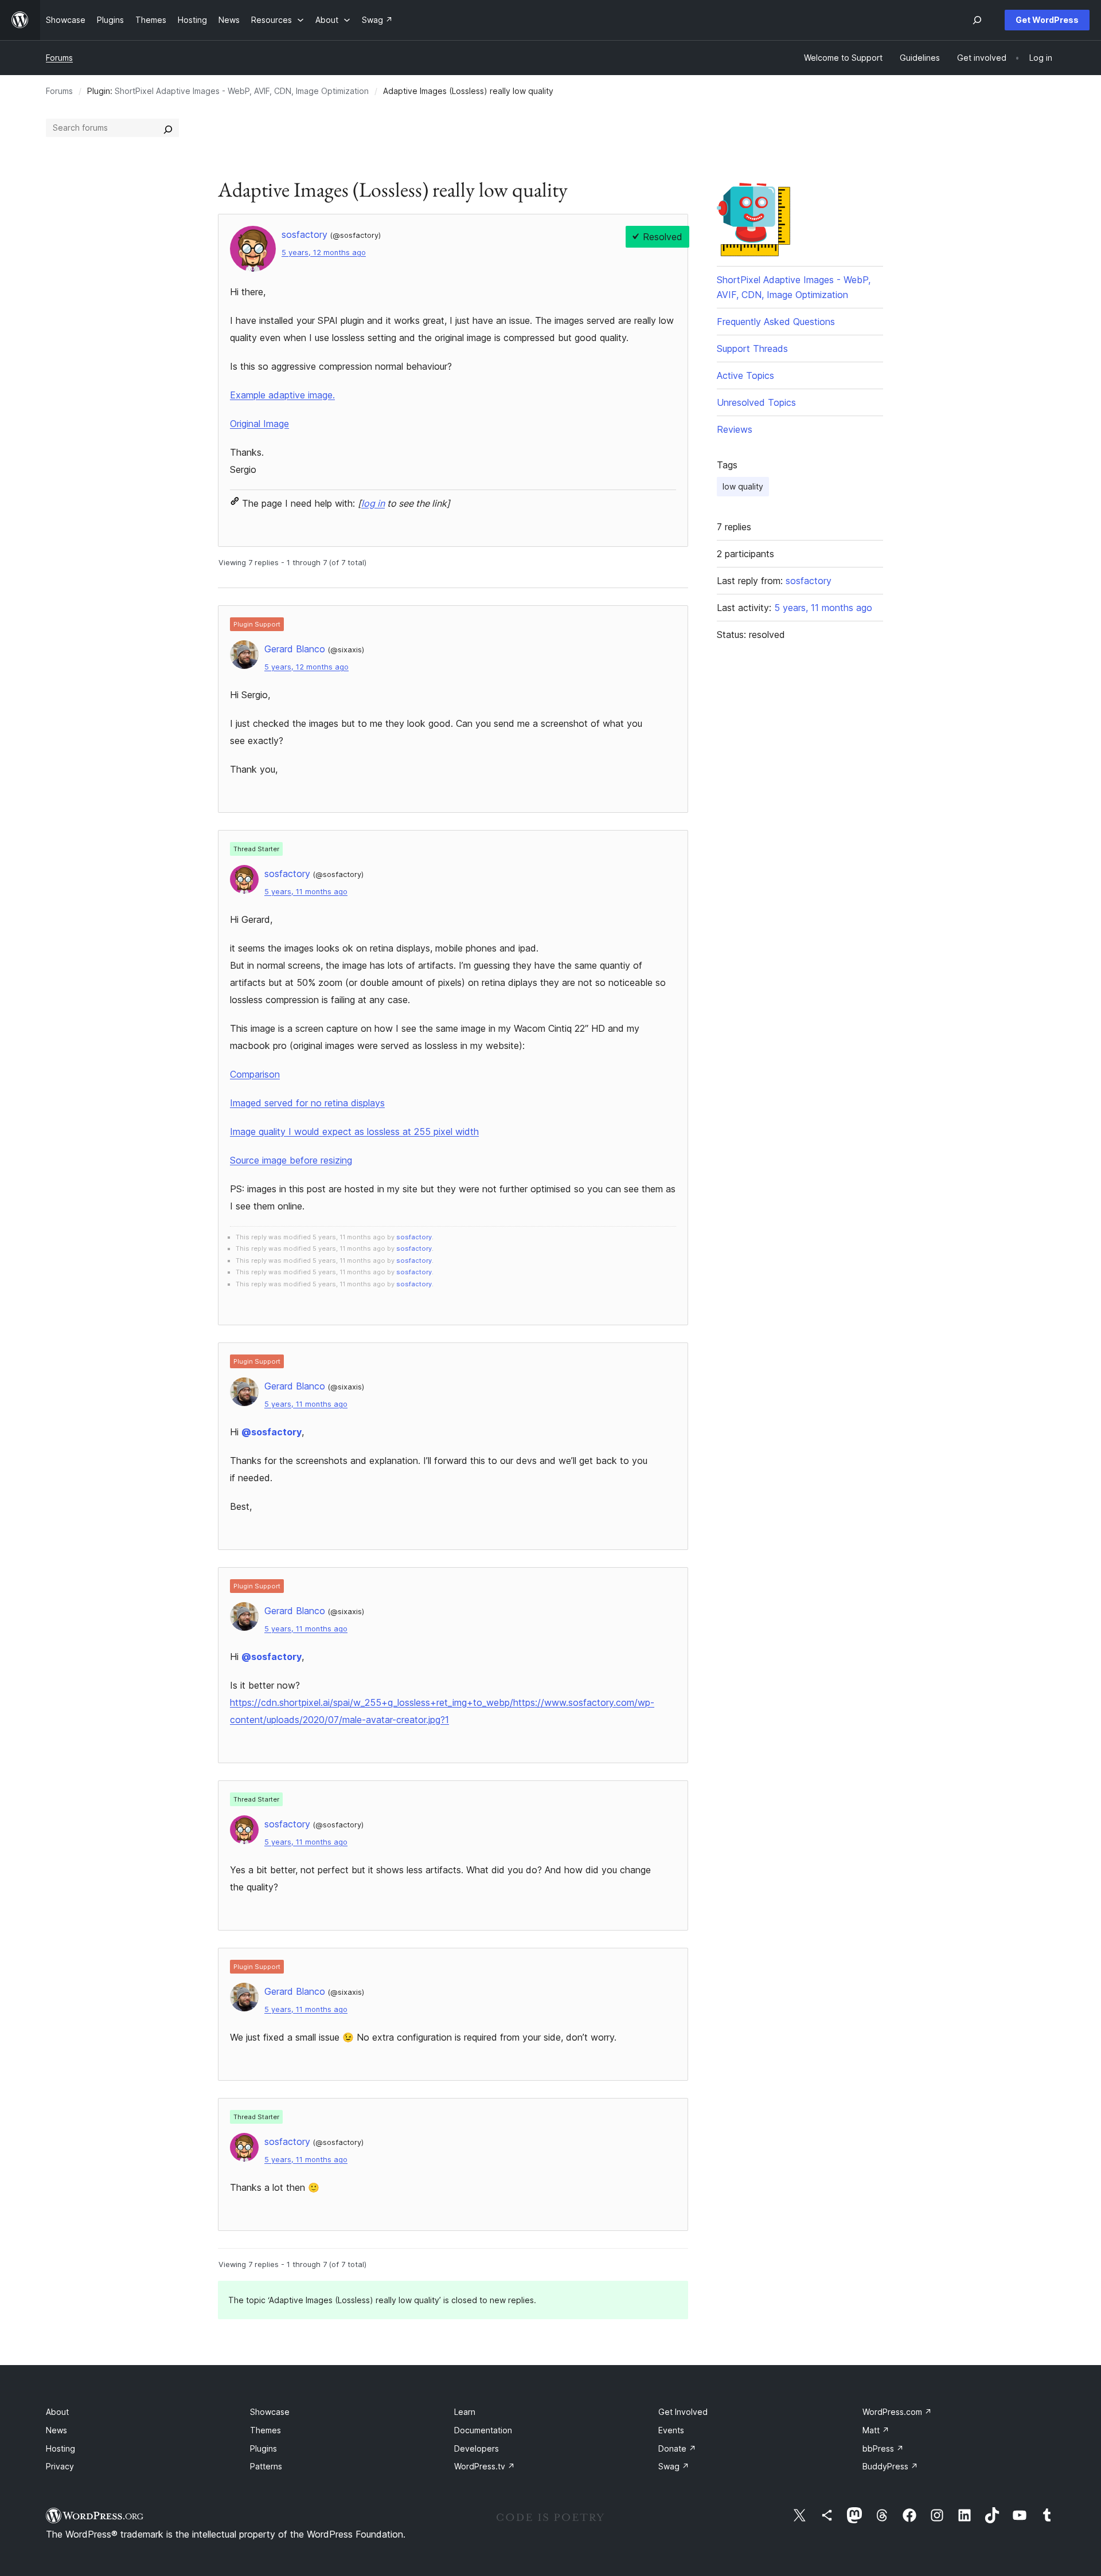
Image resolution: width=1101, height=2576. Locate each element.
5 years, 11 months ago (306, 892)
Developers (477, 2448)
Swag (674, 2466)
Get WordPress (1047, 20)
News (56, 2430)
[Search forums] (168, 128)
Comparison (255, 1074)
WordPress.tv (485, 2466)
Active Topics (745, 375)
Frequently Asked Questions (776, 322)
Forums (59, 58)
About (57, 2412)
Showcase (270, 2412)
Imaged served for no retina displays (307, 1103)
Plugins (263, 2448)
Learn (465, 2412)
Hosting (60, 2448)
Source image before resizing (291, 1160)
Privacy (60, 2466)
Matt (876, 2430)
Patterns (266, 2466)
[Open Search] (977, 20)
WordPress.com (897, 2412)
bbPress (883, 2448)
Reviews (735, 429)
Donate (677, 2448)
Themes (266, 2430)
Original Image (259, 424)
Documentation (483, 2430)
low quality (743, 486)
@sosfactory (272, 1432)
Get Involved (683, 2412)
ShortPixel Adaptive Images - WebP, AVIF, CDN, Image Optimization (242, 91)
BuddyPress (890, 2466)
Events (671, 2430)
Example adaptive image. (282, 395)
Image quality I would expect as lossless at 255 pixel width (354, 1132)
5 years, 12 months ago (324, 252)
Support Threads (752, 349)
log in (373, 503)
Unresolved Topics (756, 402)
